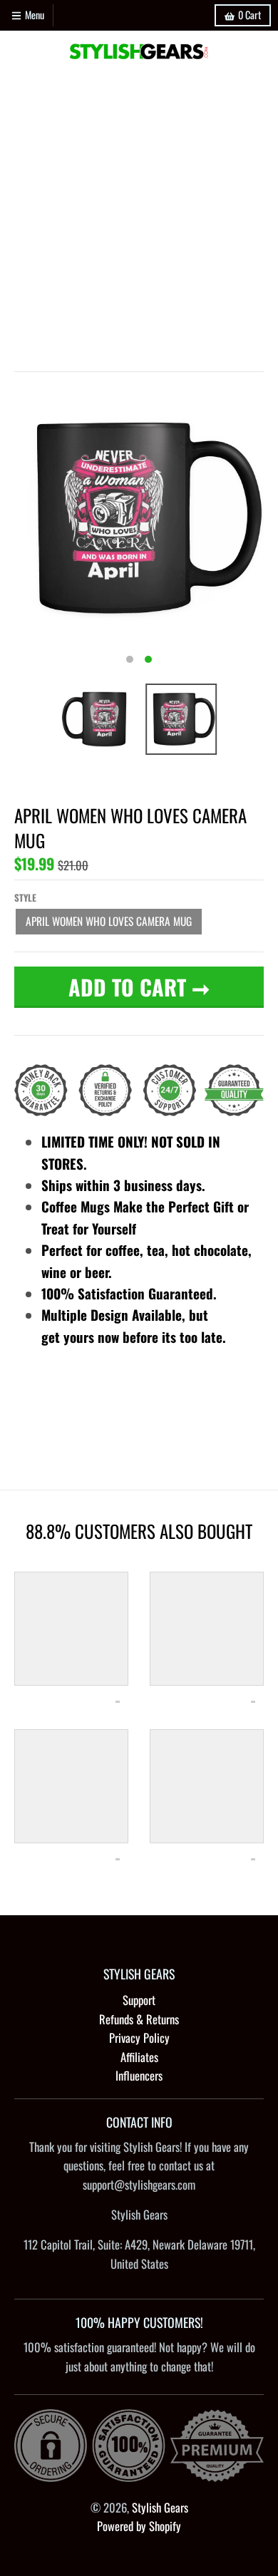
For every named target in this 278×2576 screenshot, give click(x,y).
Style (25, 897)
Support (139, 2000)
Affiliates (139, 2057)
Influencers (139, 2075)
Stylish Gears (160, 2507)
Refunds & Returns (139, 2019)
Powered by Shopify (139, 2526)
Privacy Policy (139, 2037)
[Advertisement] (139, 218)
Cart (249, 15)
